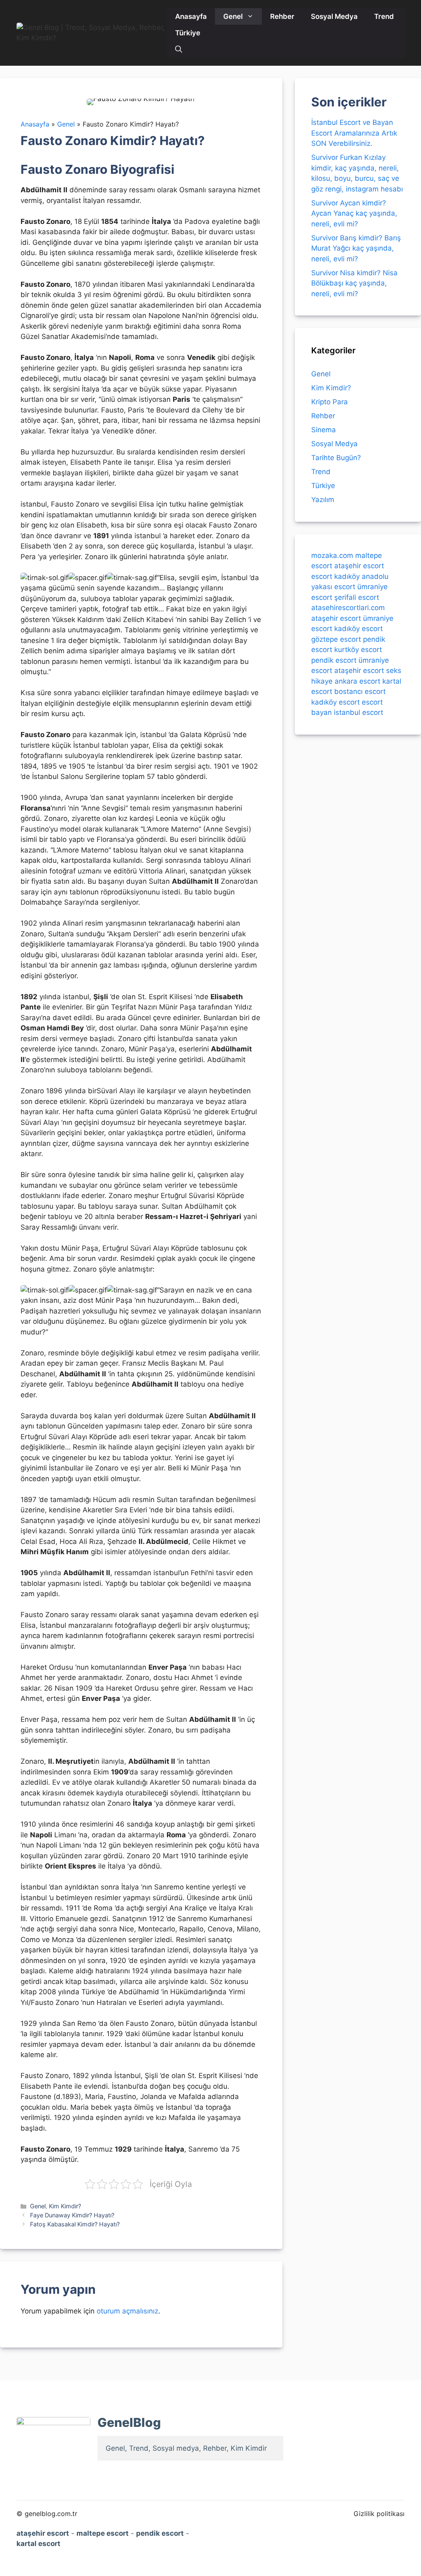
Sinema (324, 430)
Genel (233, 16)
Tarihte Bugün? (336, 458)
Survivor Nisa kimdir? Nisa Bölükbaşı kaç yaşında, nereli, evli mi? (354, 283)
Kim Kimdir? (65, 2206)
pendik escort (334, 660)
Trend (384, 16)
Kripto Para (330, 402)
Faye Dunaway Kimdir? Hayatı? (72, 2215)
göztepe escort (336, 639)
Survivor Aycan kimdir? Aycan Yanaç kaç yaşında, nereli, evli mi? (354, 213)
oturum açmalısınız (127, 2311)
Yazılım (323, 500)
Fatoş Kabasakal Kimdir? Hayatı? (75, 2224)
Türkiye (188, 33)
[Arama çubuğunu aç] (179, 49)
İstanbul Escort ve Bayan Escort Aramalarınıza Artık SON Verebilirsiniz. (354, 133)
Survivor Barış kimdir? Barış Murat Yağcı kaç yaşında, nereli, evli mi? (356, 248)
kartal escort (38, 2544)
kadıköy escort (359, 629)
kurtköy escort (358, 650)
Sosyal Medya (334, 16)
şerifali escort (357, 597)
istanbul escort (359, 712)
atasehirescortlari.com (348, 608)
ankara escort (357, 681)
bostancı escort (360, 691)
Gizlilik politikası (379, 2514)
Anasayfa (191, 16)
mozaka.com (332, 555)
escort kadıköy (335, 576)
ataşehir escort (359, 566)
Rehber (282, 16)
